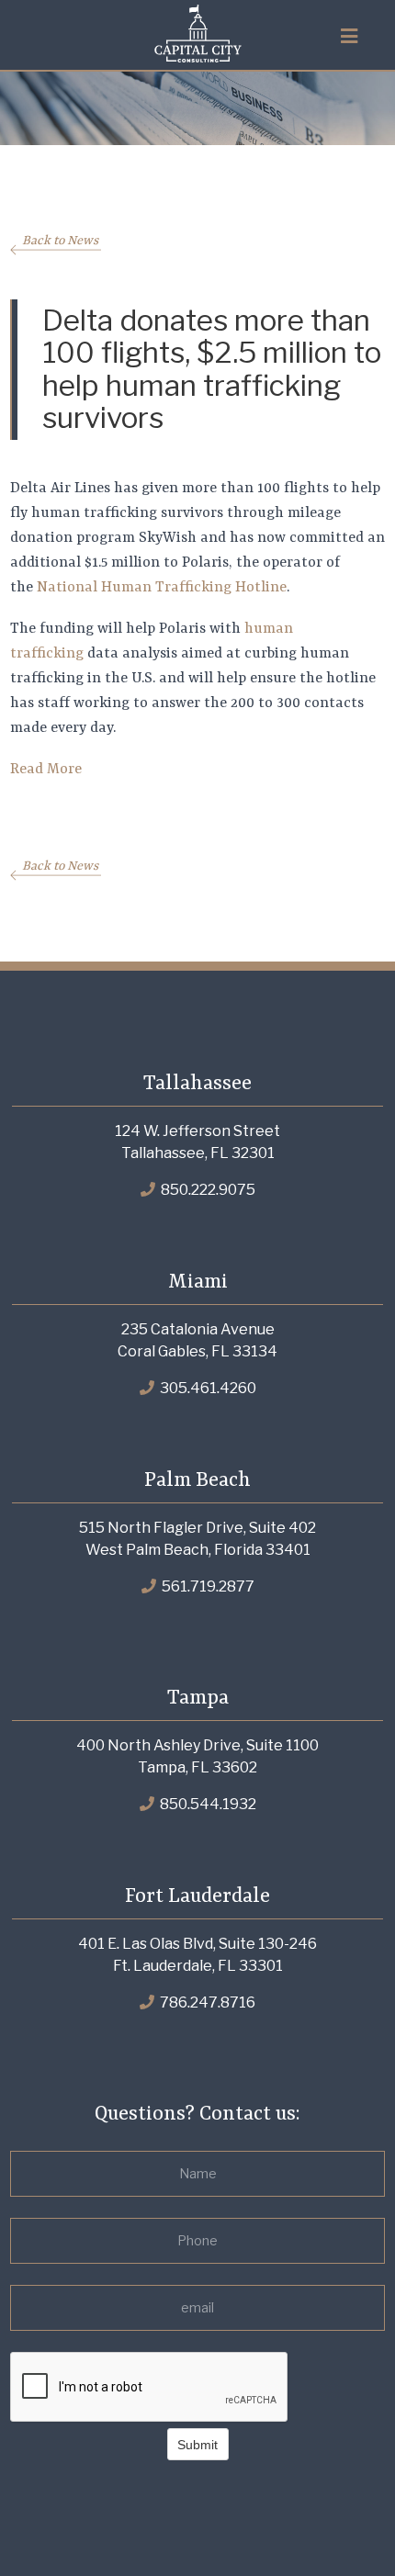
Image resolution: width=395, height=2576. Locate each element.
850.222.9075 (207, 1190)
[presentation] (150, 2388)
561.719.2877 (207, 1586)
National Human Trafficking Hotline (162, 588)
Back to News (60, 241)
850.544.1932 (207, 1804)
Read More (46, 770)
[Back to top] (344, 2525)
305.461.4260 (207, 1388)
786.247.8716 (206, 2002)
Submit (197, 2445)
